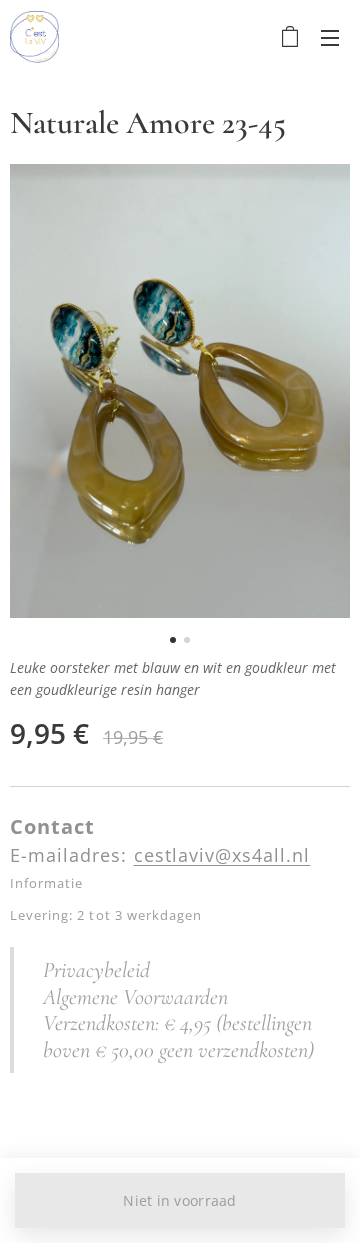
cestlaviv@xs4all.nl (222, 855)
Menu (330, 37)
